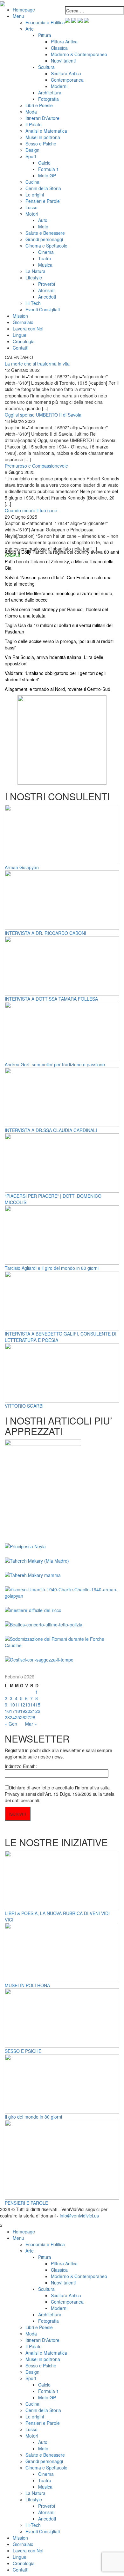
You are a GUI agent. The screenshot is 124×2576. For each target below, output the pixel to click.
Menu (18, 16)
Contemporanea (67, 80)
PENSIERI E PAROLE (26, 2203)
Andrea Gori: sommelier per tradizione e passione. (55, 1064)
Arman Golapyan (22, 867)
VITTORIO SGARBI (24, 1406)
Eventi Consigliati (43, 309)
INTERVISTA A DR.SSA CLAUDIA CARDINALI (51, 1130)
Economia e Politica (45, 22)
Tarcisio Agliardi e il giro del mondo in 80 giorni (52, 1268)
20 (28, 1711)
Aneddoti (47, 297)
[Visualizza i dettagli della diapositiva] (62, 739)
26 (23, 1717)
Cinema (46, 252)
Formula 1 (48, 169)
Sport (31, 156)
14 (33, 1705)
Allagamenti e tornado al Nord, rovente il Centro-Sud (58, 689)
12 (23, 1705)
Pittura (45, 35)
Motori (32, 214)
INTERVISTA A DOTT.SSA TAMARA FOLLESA (51, 999)
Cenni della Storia (43, 188)
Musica (45, 265)
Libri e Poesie (39, 105)
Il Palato (34, 124)
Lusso (31, 207)
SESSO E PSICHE (23, 2051)
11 (17, 1705)
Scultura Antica (66, 73)
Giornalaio (23, 322)
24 (12, 1717)
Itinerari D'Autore (42, 118)
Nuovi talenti (63, 61)
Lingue (20, 335)
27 (28, 1717)
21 (33, 1711)
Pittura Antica (64, 41)
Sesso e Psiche (41, 144)
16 (7, 1711)
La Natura (35, 271)
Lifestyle (34, 278)
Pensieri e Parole (43, 201)
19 (23, 1711)
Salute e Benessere (45, 233)
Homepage (24, 10)
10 (12, 1705)
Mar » (31, 1724)
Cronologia (24, 341)
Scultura (46, 67)
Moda (31, 112)
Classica (59, 48)
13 (28, 1705)
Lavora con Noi (28, 329)
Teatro (45, 258)
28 (33, 1717)
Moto (43, 226)
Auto (43, 220)
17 (12, 1711)
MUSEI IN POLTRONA (27, 1985)
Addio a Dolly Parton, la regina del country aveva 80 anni (62, 552)
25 (17, 1717)
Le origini (35, 195)
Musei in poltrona (43, 137)
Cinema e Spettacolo (46, 246)
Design (32, 150)
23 (7, 1717)
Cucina (32, 182)
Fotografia (48, 99)
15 (38, 1705)
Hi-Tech (33, 303)
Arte (30, 29)
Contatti (21, 348)
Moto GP (47, 175)
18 (17, 1711)
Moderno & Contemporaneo (79, 54)
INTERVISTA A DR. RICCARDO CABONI (45, 933)
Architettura (50, 93)
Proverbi (47, 284)
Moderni (59, 86)
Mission (20, 316)
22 (38, 1711)
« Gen (11, 1724)
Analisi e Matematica (46, 131)
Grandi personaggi (44, 239)
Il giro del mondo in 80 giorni (33, 2117)
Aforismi (46, 290)
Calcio (44, 163)
